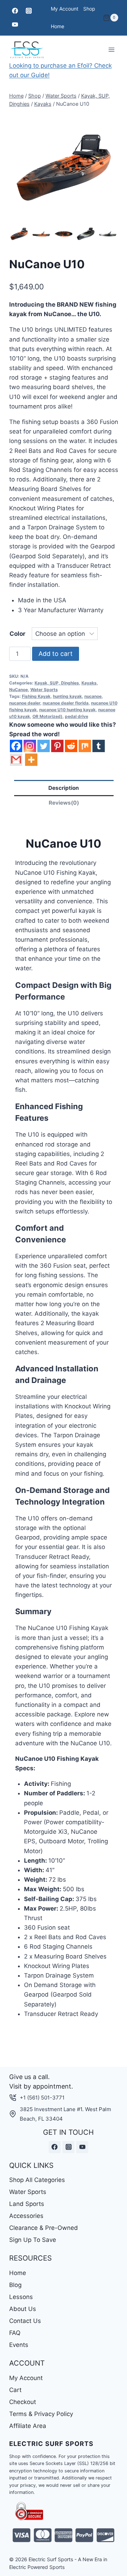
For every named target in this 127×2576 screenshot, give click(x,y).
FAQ (15, 2333)
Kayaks (89, 683)
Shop (89, 9)
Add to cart (56, 654)
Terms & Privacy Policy (41, 2414)
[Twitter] (44, 746)
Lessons (21, 2297)
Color (17, 634)
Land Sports (27, 2204)
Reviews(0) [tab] (64, 803)
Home (58, 26)
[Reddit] (71, 746)
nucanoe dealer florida (66, 703)
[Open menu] (112, 50)
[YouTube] (15, 25)
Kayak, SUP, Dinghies (57, 683)
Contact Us (25, 2321)
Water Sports (44, 690)
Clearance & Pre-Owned (44, 2228)
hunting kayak (67, 696)
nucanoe (93, 696)
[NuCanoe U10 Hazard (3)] (64, 168)
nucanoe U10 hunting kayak (67, 710)
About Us (23, 2309)
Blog (15, 2285)
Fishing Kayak (36, 696)
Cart (15, 2390)
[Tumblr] (99, 746)
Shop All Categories (37, 2180)
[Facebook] (15, 11)
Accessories (26, 2216)
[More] (31, 760)
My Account (65, 9)
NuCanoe (19, 690)
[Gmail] (16, 760)
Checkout (23, 2402)
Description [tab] (64, 788)
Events (19, 2345)
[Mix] (85, 746)
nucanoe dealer (25, 703)
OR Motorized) (47, 716)
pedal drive (77, 716)
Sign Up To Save (33, 2240)
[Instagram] (29, 11)
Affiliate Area (28, 2426)
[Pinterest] (57, 746)
